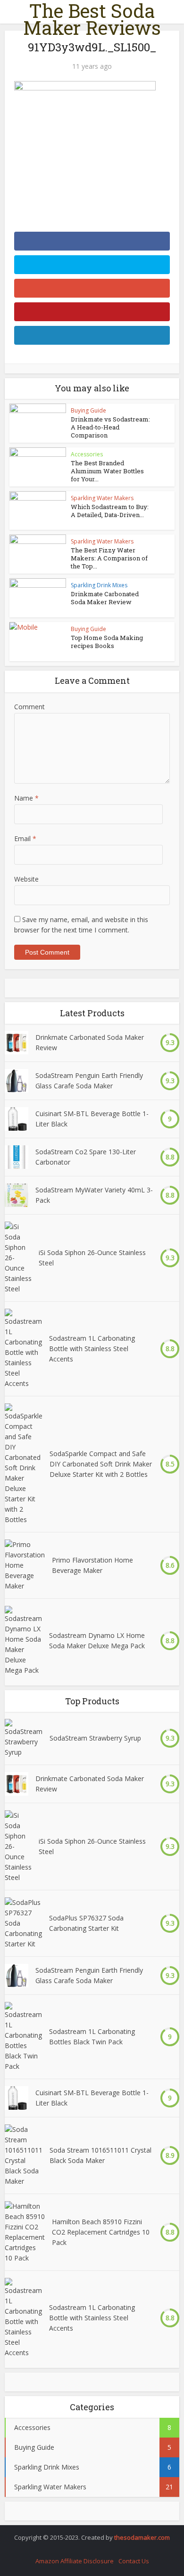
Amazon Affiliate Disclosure (75, 2561)
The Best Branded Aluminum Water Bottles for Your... (107, 471)
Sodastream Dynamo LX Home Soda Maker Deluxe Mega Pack (97, 1640)
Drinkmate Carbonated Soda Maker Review (105, 598)
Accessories (87, 454)
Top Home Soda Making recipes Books (107, 642)
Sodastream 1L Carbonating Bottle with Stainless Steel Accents (92, 1349)
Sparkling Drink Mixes (99, 585)
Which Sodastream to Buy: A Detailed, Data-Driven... (110, 511)
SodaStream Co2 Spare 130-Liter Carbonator (86, 1157)
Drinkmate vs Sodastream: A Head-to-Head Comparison (110, 427)
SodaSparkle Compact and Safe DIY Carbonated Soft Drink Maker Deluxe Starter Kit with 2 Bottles (101, 1464)
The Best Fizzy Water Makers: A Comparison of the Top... (109, 558)
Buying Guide (88, 410)
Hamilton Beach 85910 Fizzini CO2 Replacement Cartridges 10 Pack (101, 2232)
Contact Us (134, 2561)
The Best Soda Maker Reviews (92, 19)
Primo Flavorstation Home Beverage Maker (92, 1565)
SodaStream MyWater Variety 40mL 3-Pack (94, 1195)
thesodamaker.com (142, 2537)
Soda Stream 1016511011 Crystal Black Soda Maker (100, 2155)
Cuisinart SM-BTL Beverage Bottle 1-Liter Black (92, 1119)
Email (25, 838)
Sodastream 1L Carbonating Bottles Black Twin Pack (92, 2037)
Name (26, 798)
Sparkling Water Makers (102, 498)
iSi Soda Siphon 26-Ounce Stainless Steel (92, 1258)
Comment (29, 707)
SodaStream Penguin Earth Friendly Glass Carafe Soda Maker (89, 1081)
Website (26, 879)
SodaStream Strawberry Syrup (95, 1738)
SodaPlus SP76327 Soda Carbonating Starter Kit (86, 1923)
